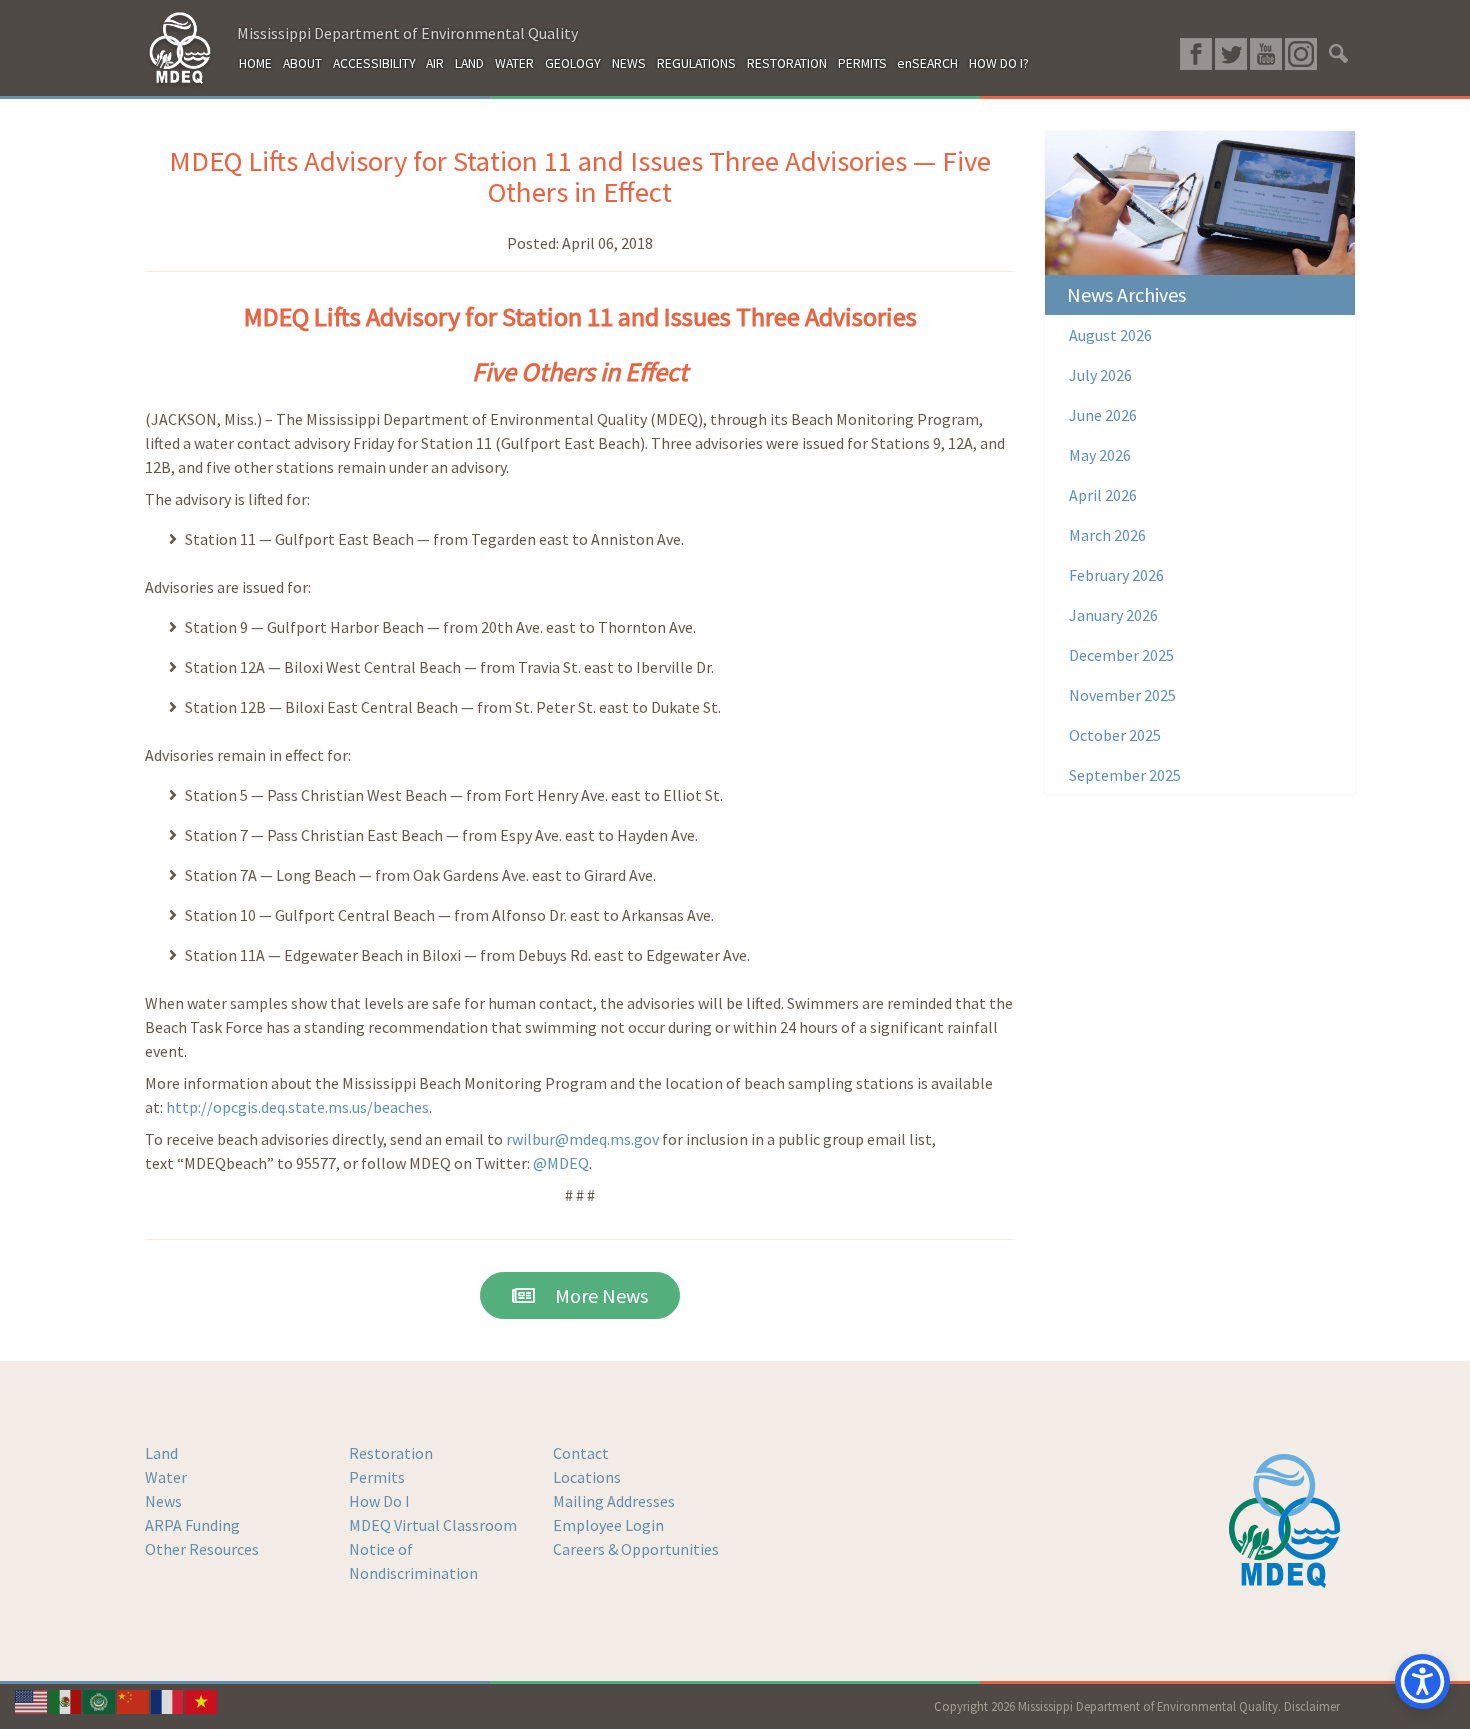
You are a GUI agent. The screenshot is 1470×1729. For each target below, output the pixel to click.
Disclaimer (1312, 1706)
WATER (514, 63)
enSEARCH (927, 63)
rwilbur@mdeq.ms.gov (582, 1139)
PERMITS (862, 63)
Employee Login (608, 1525)
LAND (469, 63)
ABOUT (302, 63)
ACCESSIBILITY (374, 63)
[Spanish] (66, 1700)
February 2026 (1116, 575)
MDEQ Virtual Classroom (433, 1525)
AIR (435, 63)
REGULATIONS (696, 63)
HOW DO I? (999, 63)
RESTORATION (787, 63)
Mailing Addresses (614, 1501)
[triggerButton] (1422, 1681)
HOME (255, 63)
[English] (32, 1700)
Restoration (391, 1453)
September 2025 (1125, 775)
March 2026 (1107, 535)
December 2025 (1121, 655)
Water (166, 1477)
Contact (581, 1453)
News (163, 1501)
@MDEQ (561, 1163)
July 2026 (1100, 375)
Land (161, 1453)
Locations (587, 1477)
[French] (168, 1700)
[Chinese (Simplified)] (134, 1700)
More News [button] (591, 1295)
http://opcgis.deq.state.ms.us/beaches (297, 1107)
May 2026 (1100, 455)
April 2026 (1103, 495)
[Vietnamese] (202, 1700)
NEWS (629, 63)
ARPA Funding (192, 1525)
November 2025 (1122, 695)
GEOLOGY (573, 63)
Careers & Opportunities (636, 1549)
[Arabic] (100, 1700)
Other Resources (202, 1549)
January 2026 (1113, 615)
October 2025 (1115, 735)
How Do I (379, 1501)
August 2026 (1110, 335)
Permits (377, 1477)
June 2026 (1103, 415)
